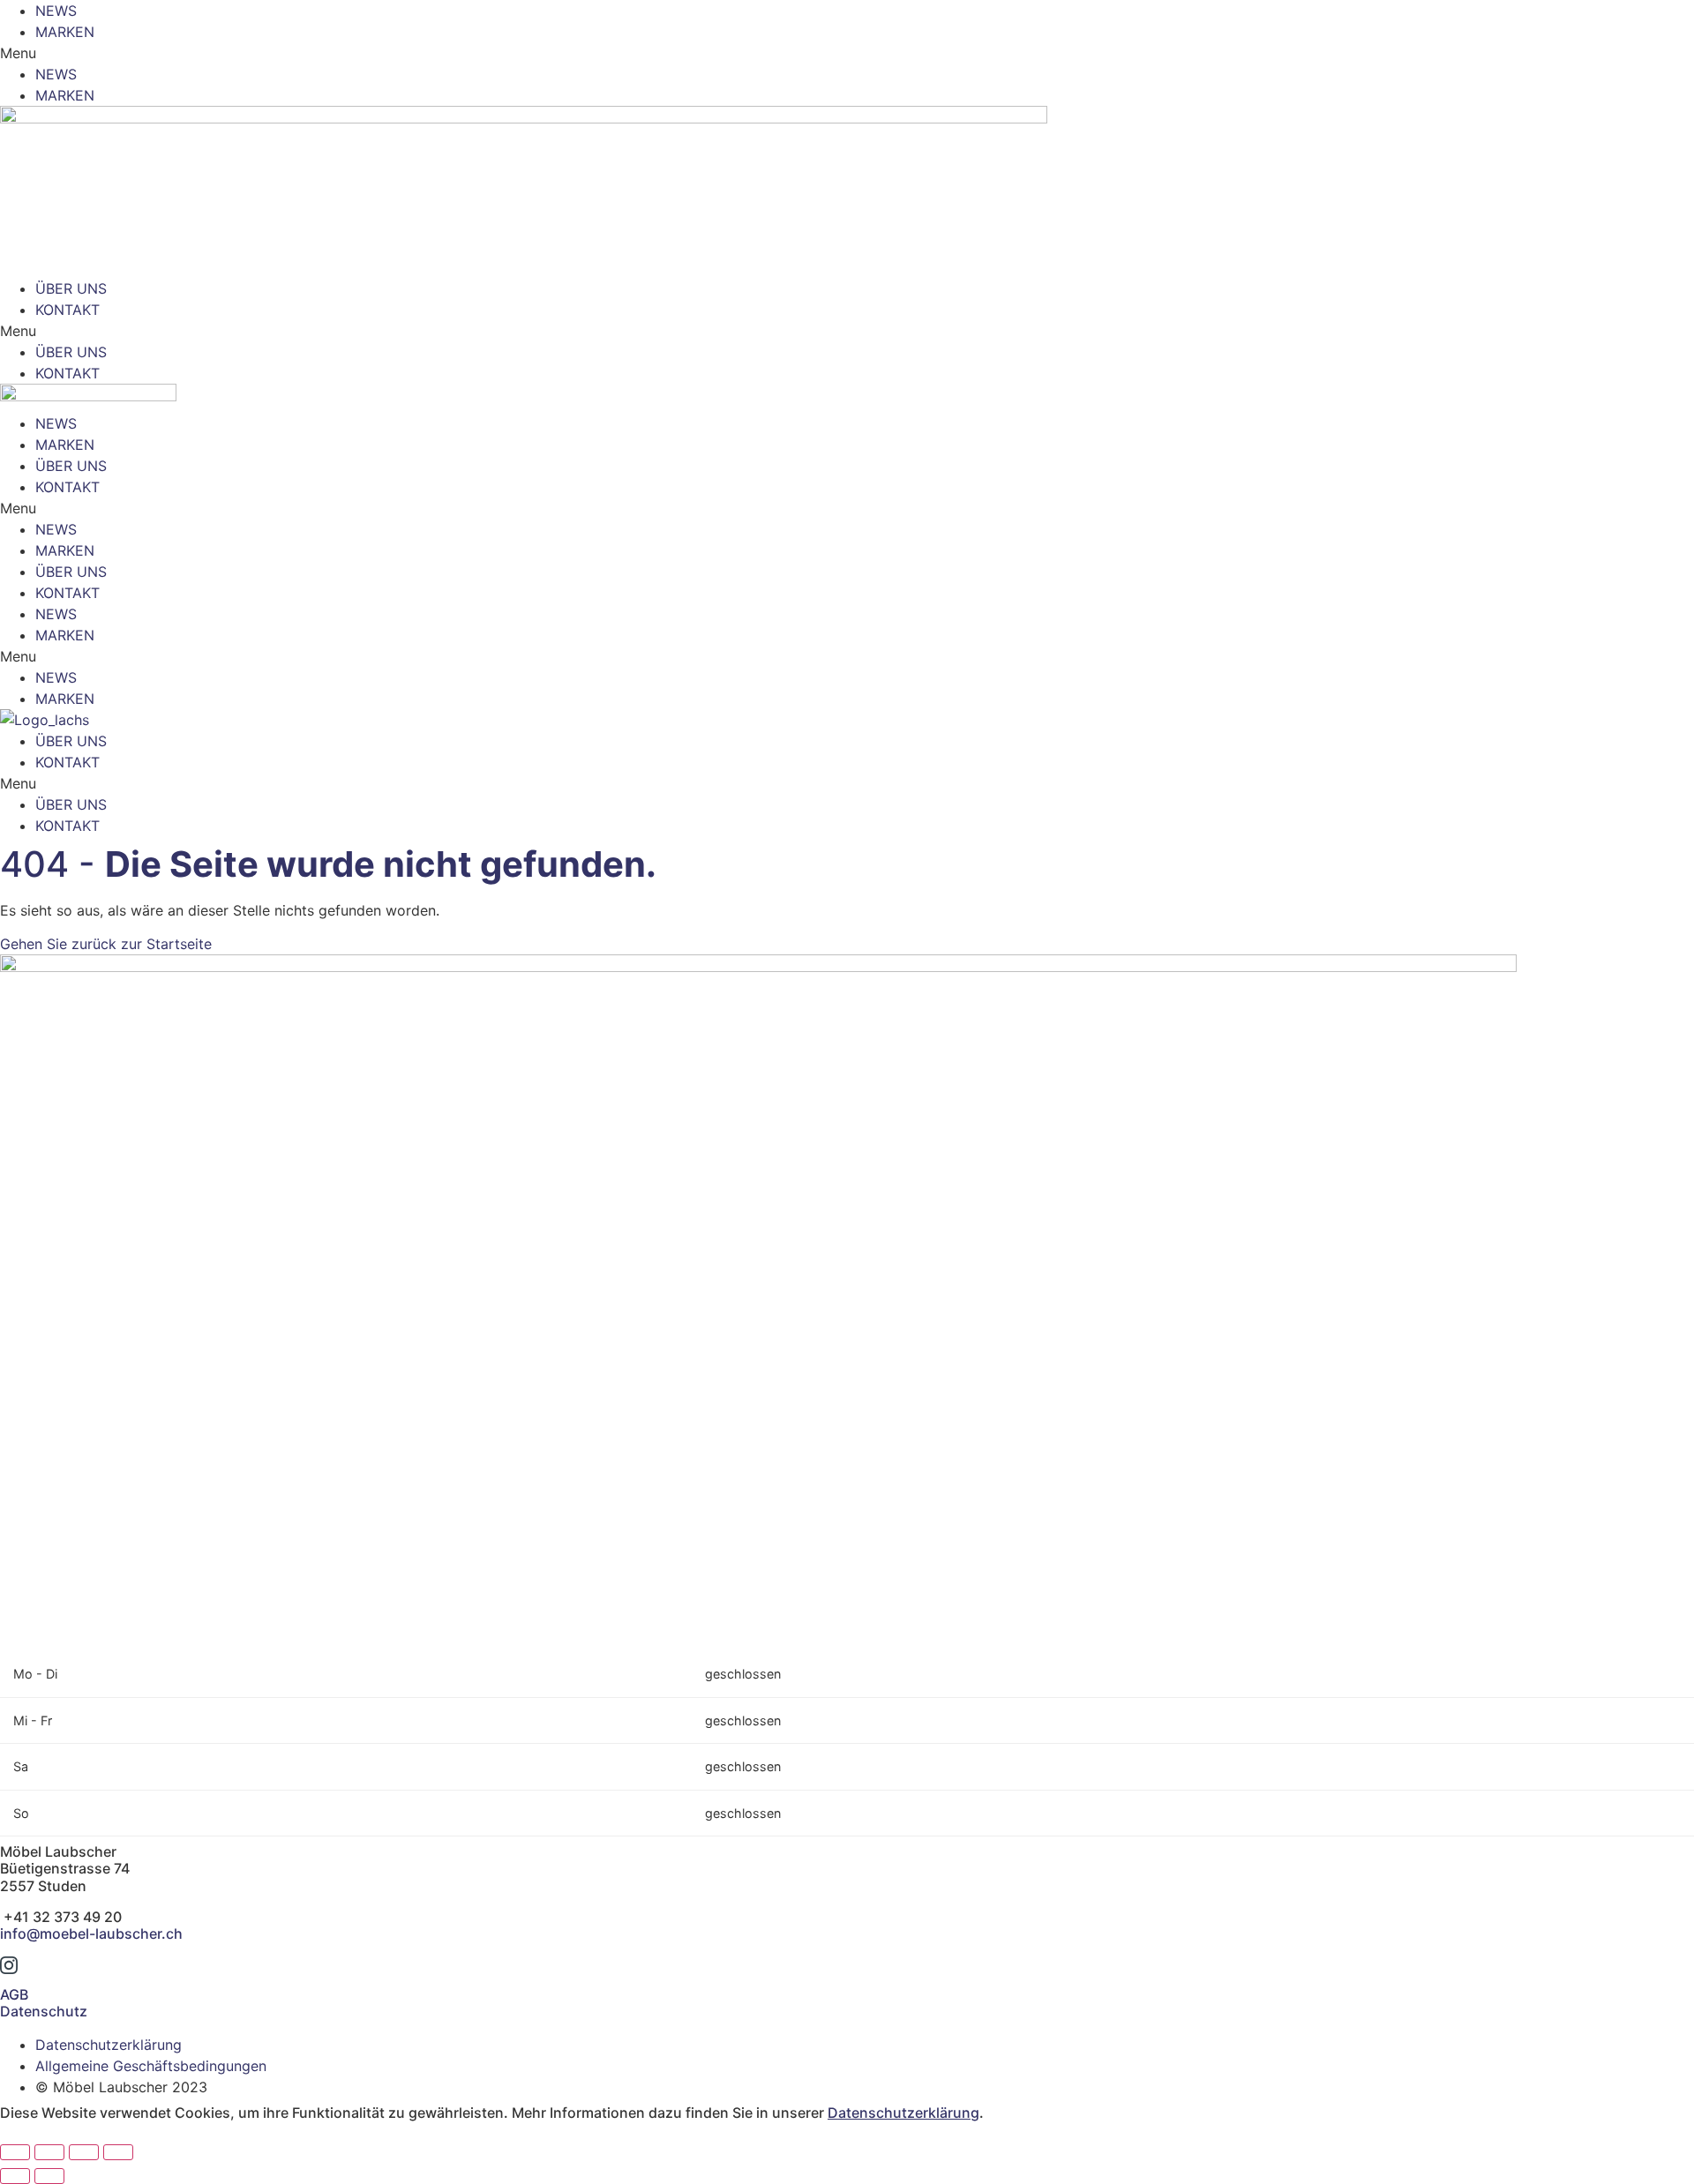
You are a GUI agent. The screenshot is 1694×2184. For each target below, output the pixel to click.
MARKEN (65, 32)
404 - (328, 864)
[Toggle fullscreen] (84, 2152)
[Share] (49, 2152)
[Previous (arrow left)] (15, 2176)
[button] (847, 53)
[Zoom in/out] (118, 2152)
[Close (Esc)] (15, 2152)
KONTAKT (67, 310)
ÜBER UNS (71, 288)
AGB (14, 1994)
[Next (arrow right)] (49, 2176)
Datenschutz (44, 2011)
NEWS (56, 11)
